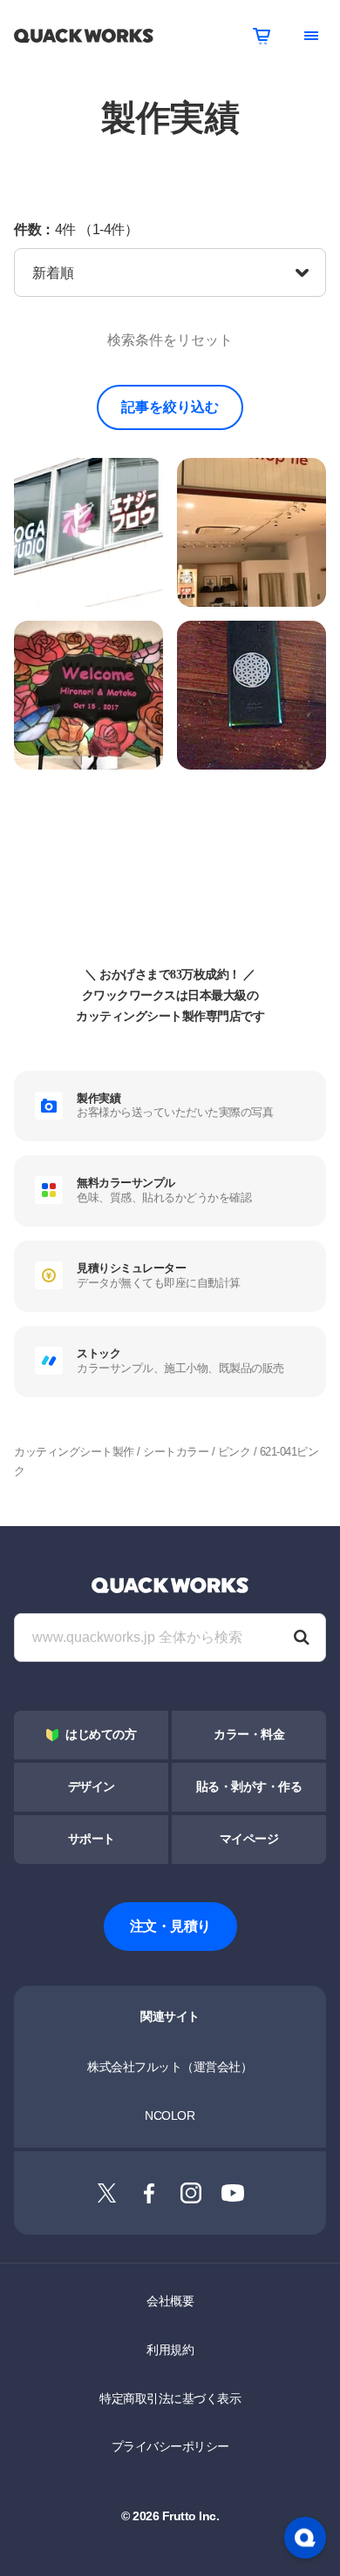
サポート (92, 1839)
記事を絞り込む (170, 407)
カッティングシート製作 (74, 1452)
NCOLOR (170, 2115)
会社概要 (170, 2301)
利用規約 (170, 2350)
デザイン (92, 1787)
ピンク (235, 1452)
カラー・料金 (249, 1735)
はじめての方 (101, 1735)
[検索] (302, 1638)
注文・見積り (170, 1926)
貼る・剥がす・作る (249, 1787)
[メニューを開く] (311, 36)
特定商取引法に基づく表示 (170, 2398)
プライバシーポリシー (170, 2446)
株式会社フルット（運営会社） (170, 2067)
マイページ (249, 1839)
